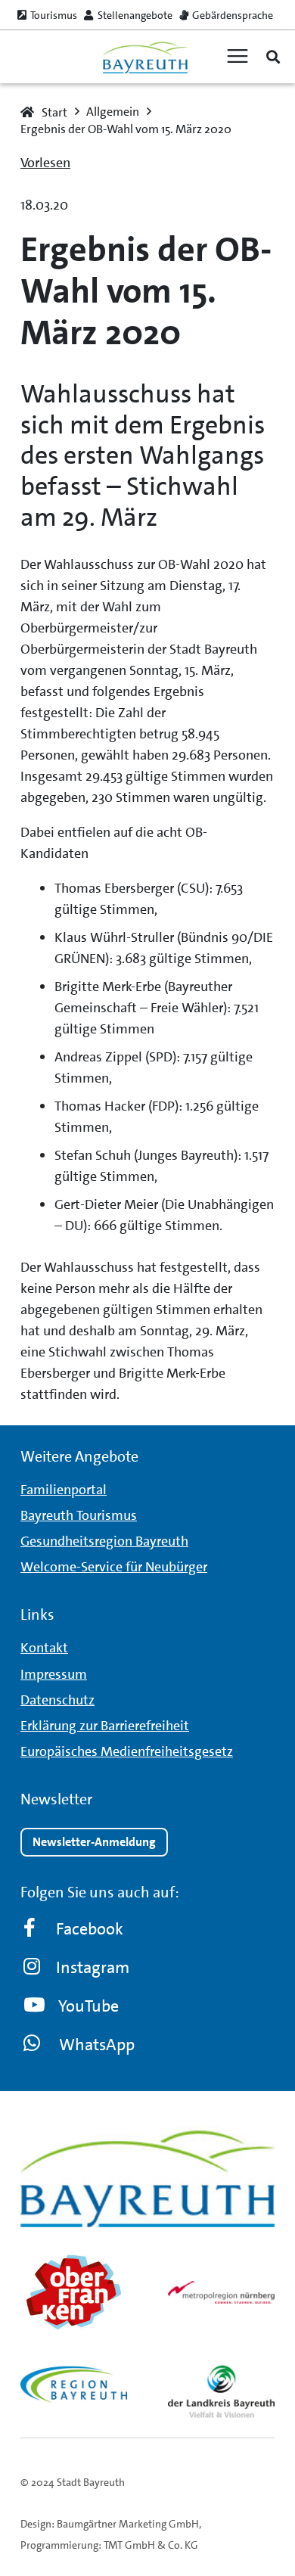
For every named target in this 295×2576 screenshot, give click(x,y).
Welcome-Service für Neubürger (114, 1567)
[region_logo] (74, 2384)
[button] (273, 57)
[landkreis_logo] (221, 2391)
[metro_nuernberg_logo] (221, 2292)
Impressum (54, 1674)
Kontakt (44, 1648)
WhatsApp (97, 2045)
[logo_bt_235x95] (145, 57)
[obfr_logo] (74, 2292)
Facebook (90, 1929)
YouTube (88, 2006)
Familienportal (64, 1490)
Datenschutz (57, 1700)
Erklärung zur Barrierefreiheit (105, 1726)
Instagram (93, 1967)
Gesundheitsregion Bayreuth (104, 1541)
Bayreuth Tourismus (79, 1515)
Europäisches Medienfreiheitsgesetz (127, 1751)
